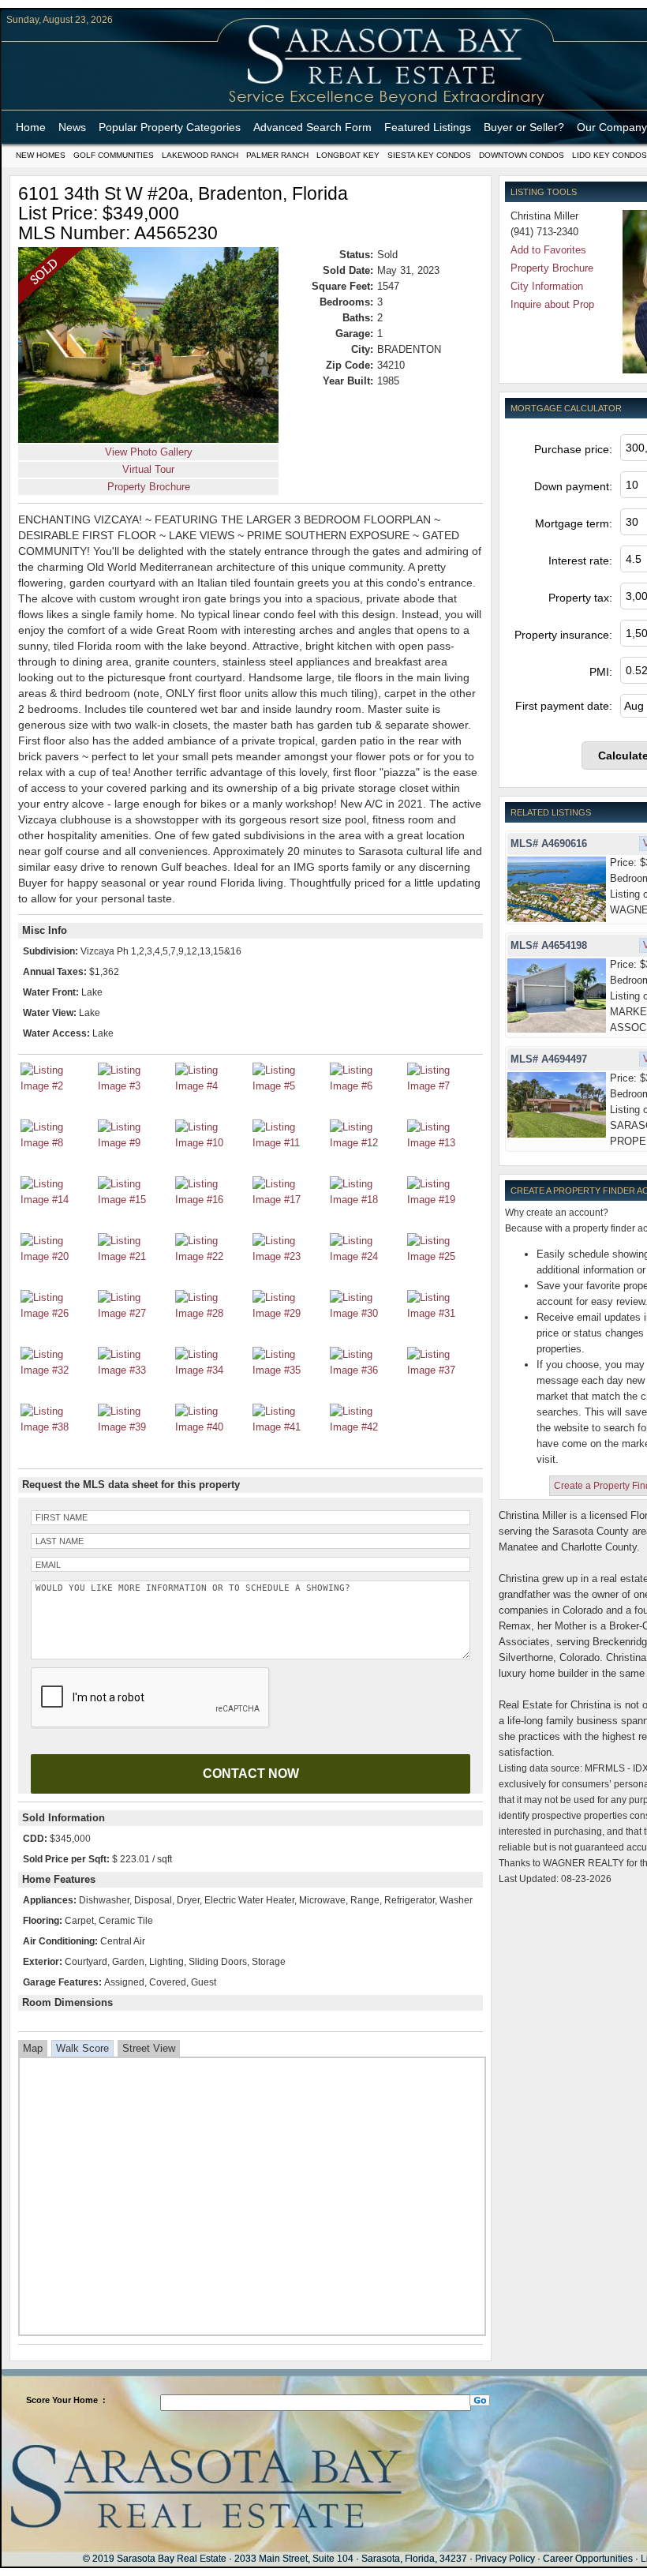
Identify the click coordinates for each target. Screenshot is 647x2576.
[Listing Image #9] (134, 1143)
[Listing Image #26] (57, 1313)
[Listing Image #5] (289, 1086)
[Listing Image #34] (211, 1370)
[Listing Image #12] (366, 1143)
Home (31, 127)
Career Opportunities (588, 2559)
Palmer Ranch (277, 155)
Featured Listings (428, 127)
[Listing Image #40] (211, 1427)
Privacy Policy (505, 2559)
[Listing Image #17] (289, 1200)
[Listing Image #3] (134, 1086)
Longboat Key (348, 155)
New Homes (41, 155)
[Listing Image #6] (366, 1086)
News (72, 127)
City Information (547, 286)
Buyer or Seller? (524, 127)
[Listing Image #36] (366, 1370)
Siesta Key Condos (429, 155)
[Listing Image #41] (289, 1427)
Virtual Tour (148, 469)
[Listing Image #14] (57, 1200)
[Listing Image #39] (134, 1427)
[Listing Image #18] (366, 1200)
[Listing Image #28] (211, 1313)
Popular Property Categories (170, 127)
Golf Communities (114, 155)
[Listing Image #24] (366, 1256)
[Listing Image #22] (211, 1256)
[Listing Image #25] (443, 1256)
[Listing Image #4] (211, 1086)
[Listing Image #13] (443, 1143)
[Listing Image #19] (443, 1200)
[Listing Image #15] (134, 1200)
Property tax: (580, 598)
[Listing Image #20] (57, 1256)
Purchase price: (573, 449)
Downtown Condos (522, 155)
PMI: (601, 672)
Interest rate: (580, 561)
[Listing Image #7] (443, 1086)
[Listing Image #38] (57, 1427)
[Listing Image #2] (57, 1086)
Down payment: (573, 486)
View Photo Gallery (149, 452)
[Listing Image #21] (134, 1256)
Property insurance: (563, 635)
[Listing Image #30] (366, 1313)
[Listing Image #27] (134, 1313)
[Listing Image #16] (211, 1200)
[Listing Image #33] (134, 1370)
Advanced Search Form (312, 127)
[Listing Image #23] (289, 1256)
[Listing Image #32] (57, 1370)
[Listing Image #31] (443, 1313)
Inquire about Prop (552, 304)
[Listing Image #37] (443, 1370)
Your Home (75, 2400)
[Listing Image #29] (289, 1313)
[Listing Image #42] (366, 1427)
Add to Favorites (548, 250)
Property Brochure (149, 487)
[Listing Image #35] (289, 1370)
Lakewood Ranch (200, 155)
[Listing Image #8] (57, 1143)
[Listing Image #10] (211, 1143)
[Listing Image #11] (289, 1143)
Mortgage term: (574, 523)
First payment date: (564, 706)
